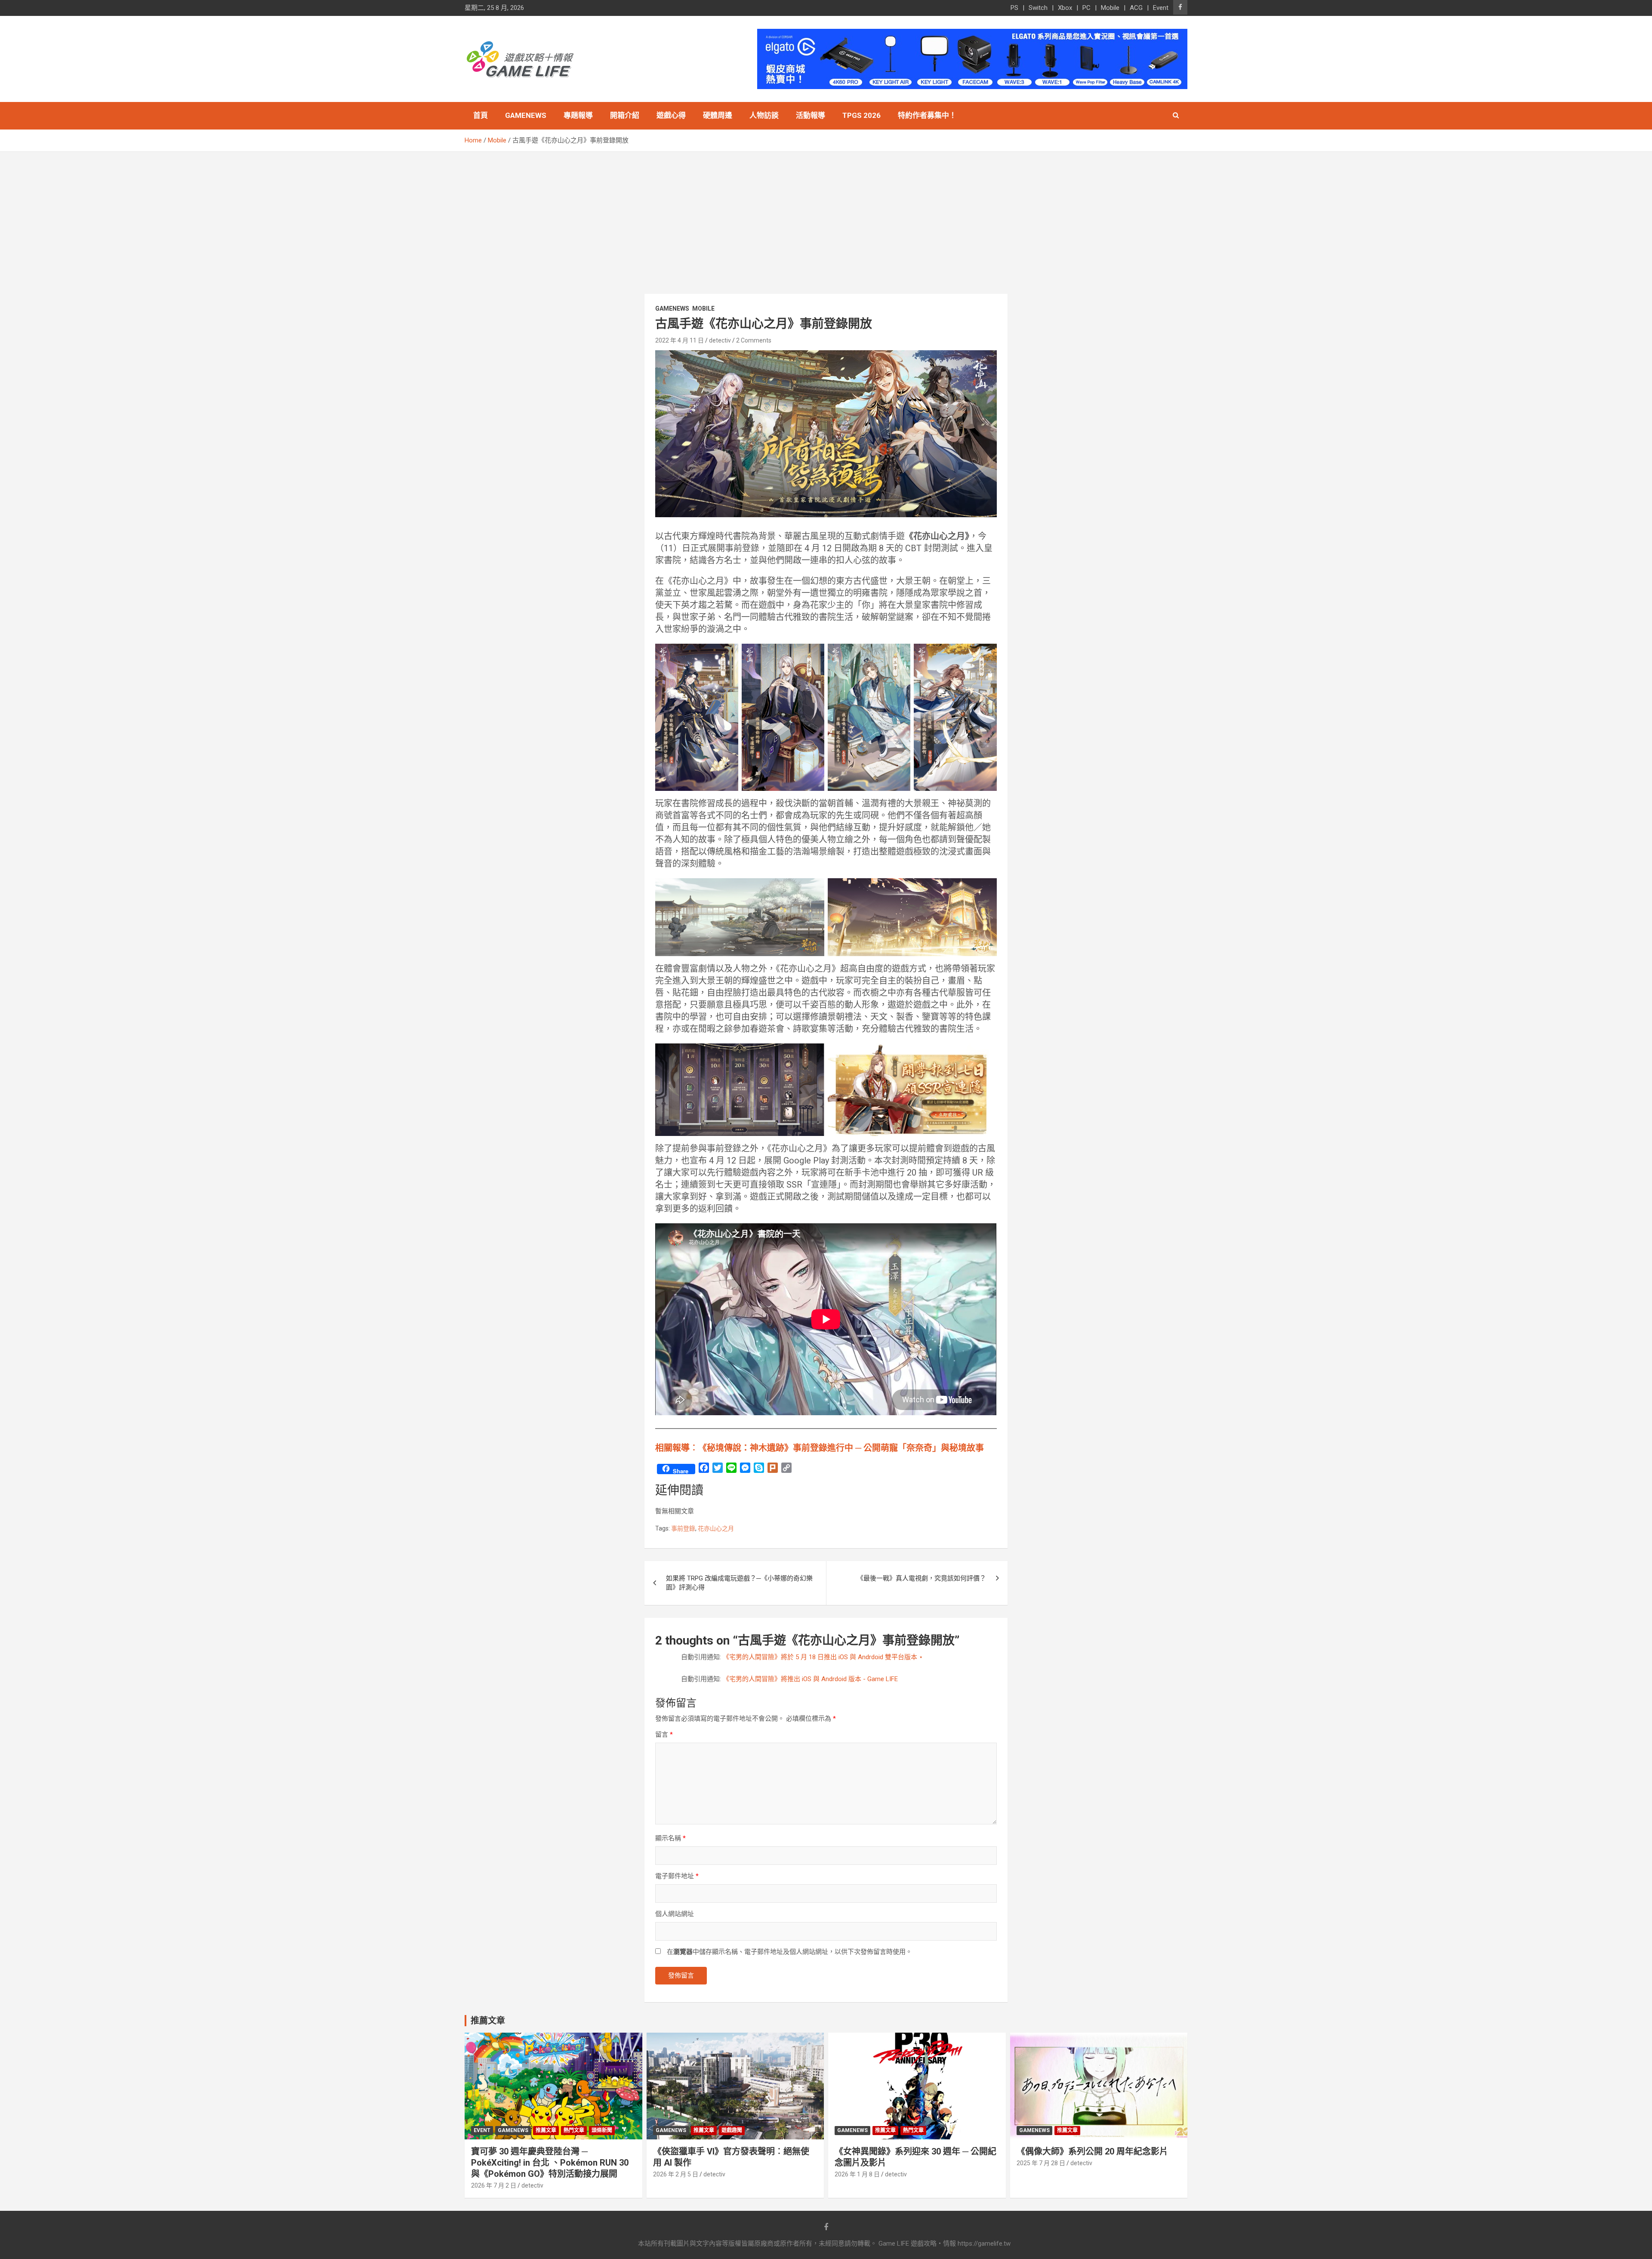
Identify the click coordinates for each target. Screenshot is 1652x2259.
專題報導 (578, 115)
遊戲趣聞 (732, 2130)
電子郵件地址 (677, 1876)
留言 (664, 1734)
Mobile (1110, 8)
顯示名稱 (670, 1838)
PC (1086, 8)
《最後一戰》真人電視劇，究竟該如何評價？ (922, 1578)
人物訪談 (764, 115)
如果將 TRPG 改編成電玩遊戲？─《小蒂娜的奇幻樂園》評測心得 (739, 1583)
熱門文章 (574, 2130)
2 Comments (754, 340)
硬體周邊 (718, 115)
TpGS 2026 (861, 115)
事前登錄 (683, 1528)
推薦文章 (546, 2130)
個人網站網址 (675, 1914)
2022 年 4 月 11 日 (680, 340)
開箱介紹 (625, 115)
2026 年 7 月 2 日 (494, 2185)
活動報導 (811, 115)
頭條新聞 (602, 2130)
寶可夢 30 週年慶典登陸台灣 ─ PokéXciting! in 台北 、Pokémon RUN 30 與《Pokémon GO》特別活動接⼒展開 (550, 2163)
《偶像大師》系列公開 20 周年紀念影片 (1092, 2151)
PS (1014, 8)
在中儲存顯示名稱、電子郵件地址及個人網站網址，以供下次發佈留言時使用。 (789, 1952)
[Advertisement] (826, 216)
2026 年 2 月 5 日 (676, 2174)
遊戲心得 (671, 115)
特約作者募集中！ (927, 115)
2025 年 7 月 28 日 (1041, 2163)
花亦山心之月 (716, 1528)
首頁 (481, 115)
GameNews (526, 115)
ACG (1136, 8)
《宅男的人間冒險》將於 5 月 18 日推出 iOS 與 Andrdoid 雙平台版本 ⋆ (823, 1657)
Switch (1038, 8)
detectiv (720, 340)
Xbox (1065, 8)
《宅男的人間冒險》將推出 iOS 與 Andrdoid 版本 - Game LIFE (810, 1679)
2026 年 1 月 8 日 (857, 2174)
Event (1161, 8)
